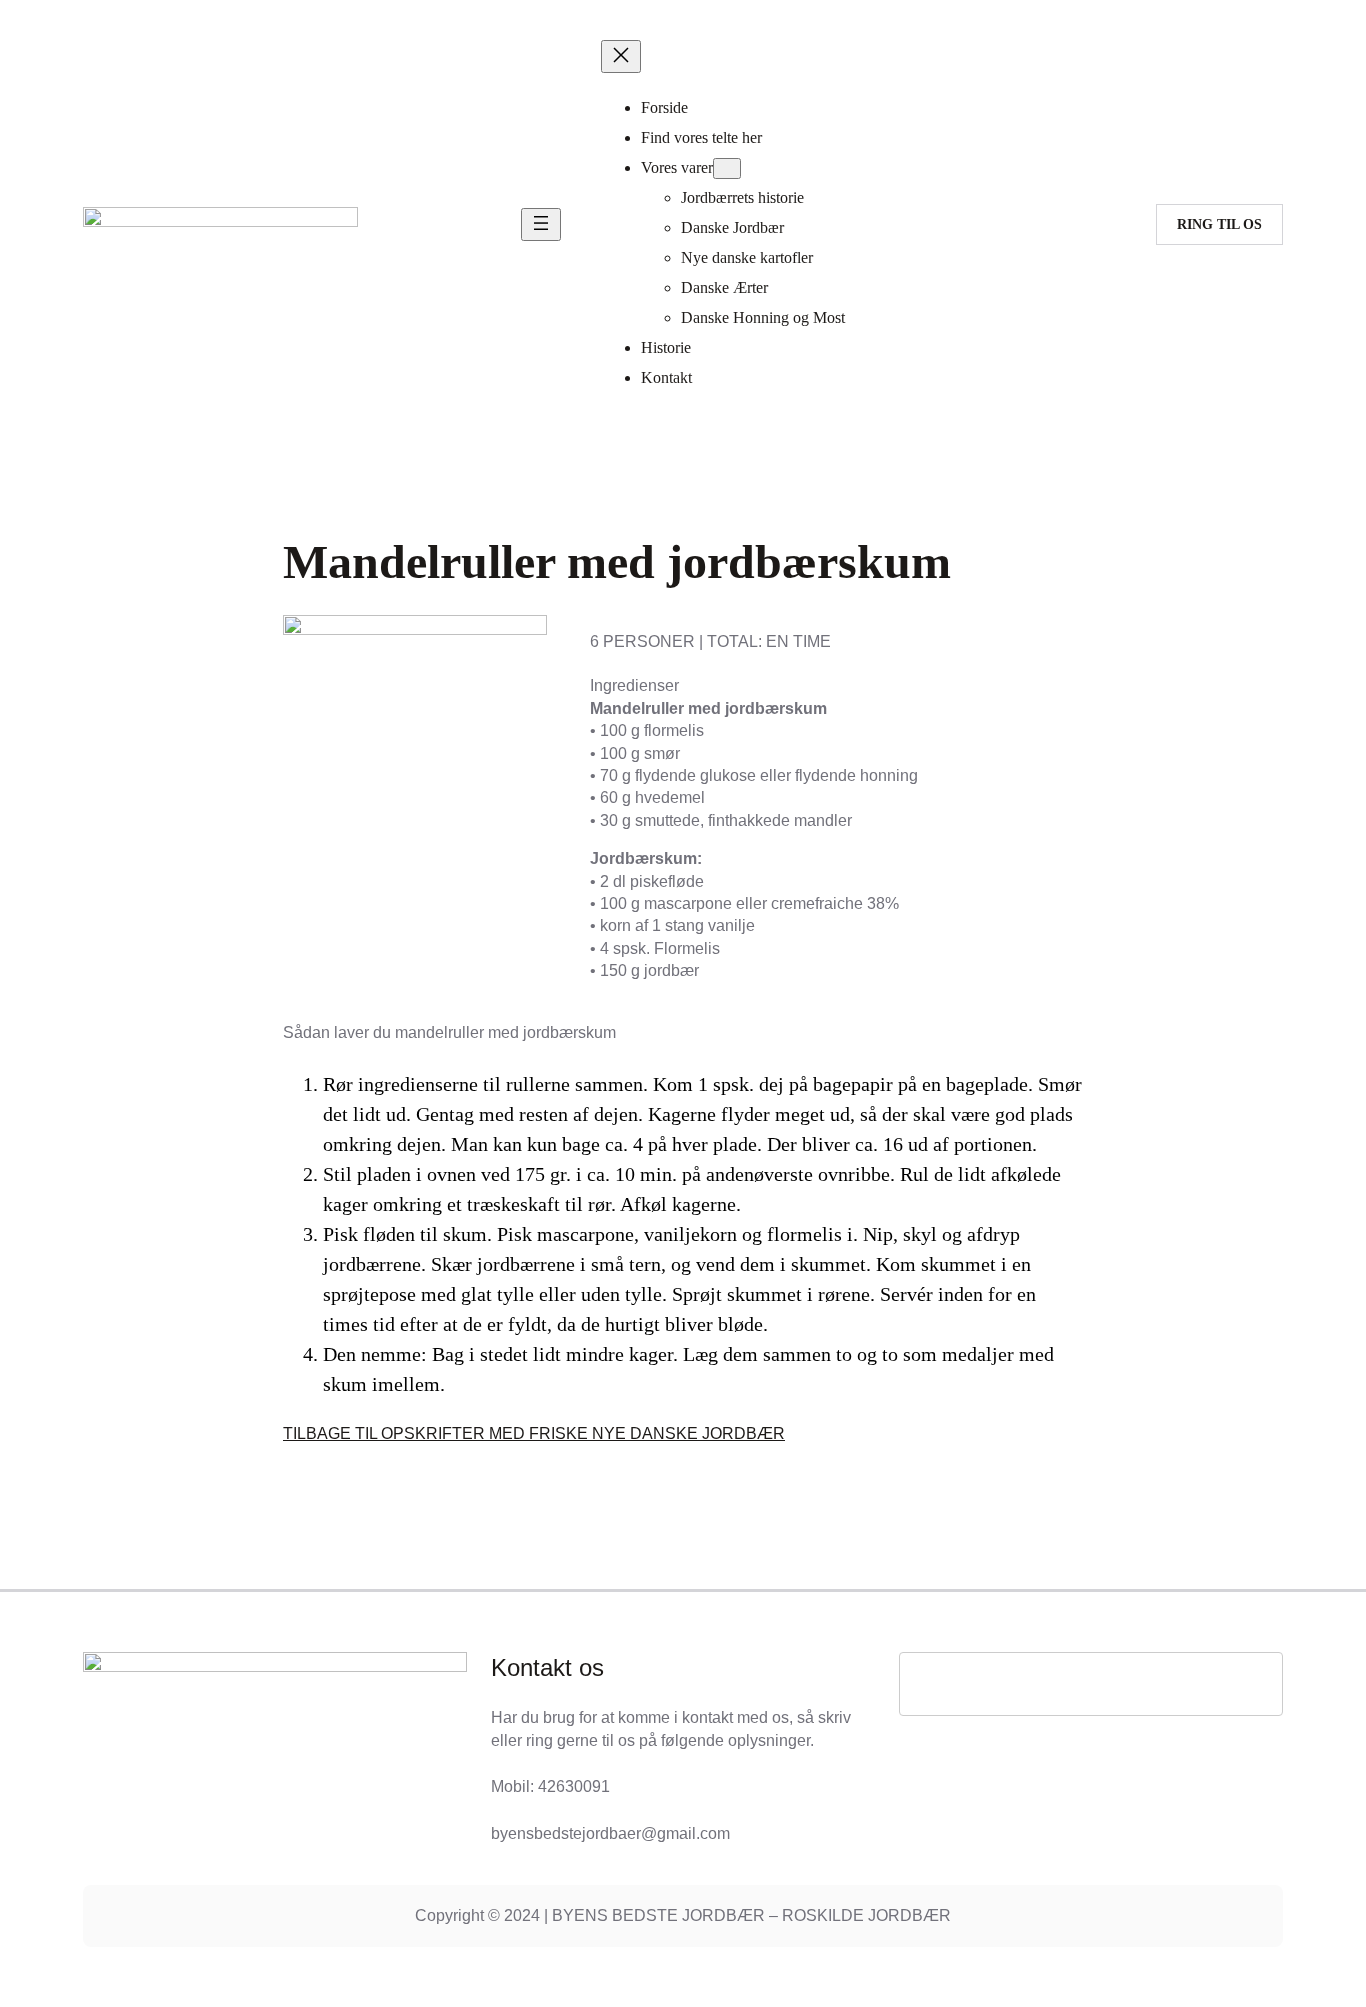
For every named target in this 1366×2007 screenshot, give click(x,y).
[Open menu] (541, 224)
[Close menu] (621, 56)
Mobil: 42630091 (550, 1786)
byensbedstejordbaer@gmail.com (610, 1833)
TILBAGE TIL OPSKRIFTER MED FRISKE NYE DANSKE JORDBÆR (534, 1433)
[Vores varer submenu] (727, 168)
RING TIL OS (1219, 224)
